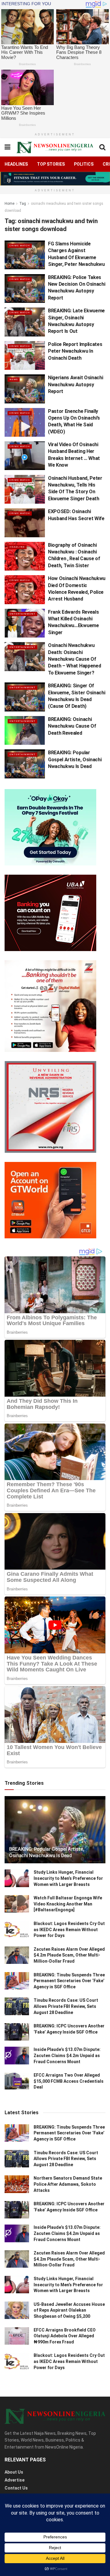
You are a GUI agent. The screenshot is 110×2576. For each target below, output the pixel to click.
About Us (14, 2472)
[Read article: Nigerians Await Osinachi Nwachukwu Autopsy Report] (25, 389)
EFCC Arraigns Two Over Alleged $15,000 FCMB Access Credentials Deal (69, 2081)
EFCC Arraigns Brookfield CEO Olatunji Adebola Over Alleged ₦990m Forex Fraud (65, 2336)
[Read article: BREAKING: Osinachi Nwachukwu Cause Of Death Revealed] (25, 730)
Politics (84, 164)
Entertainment (22, 614)
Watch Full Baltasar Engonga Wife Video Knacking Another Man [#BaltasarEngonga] (68, 1904)
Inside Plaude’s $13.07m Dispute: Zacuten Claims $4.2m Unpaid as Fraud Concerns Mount (67, 2055)
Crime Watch (20, 246)
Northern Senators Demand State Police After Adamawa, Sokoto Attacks (68, 2184)
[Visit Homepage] (55, 147)
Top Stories (51, 164)
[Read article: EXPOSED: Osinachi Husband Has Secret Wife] (25, 523)
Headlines (16, 164)
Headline (17, 547)
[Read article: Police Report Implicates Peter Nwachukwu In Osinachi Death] (25, 355)
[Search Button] (102, 147)
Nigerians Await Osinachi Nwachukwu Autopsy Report (75, 384)
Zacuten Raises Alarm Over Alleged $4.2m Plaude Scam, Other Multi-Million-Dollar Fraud (69, 1955)
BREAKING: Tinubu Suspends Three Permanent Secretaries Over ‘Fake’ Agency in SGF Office (69, 1981)
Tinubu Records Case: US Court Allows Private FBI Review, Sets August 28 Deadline (66, 2006)
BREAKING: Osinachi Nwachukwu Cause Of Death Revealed (72, 726)
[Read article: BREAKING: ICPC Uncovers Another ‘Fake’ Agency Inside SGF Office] (17, 2032)
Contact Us (16, 2488)
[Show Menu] (7, 147)
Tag (23, 204)
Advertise (15, 2480)
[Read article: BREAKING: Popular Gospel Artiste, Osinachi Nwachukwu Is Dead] (25, 764)
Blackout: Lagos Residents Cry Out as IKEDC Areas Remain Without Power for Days (69, 1929)
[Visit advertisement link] (55, 179)
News (14, 379)
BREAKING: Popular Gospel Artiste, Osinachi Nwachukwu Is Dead (75, 759)
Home (9, 204)
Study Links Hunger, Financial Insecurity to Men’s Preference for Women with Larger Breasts (68, 1878)
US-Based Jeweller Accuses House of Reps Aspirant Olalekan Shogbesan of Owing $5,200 (69, 2310)
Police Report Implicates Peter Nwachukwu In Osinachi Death (75, 351)
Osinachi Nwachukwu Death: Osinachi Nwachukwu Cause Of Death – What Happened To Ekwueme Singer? (74, 659)
